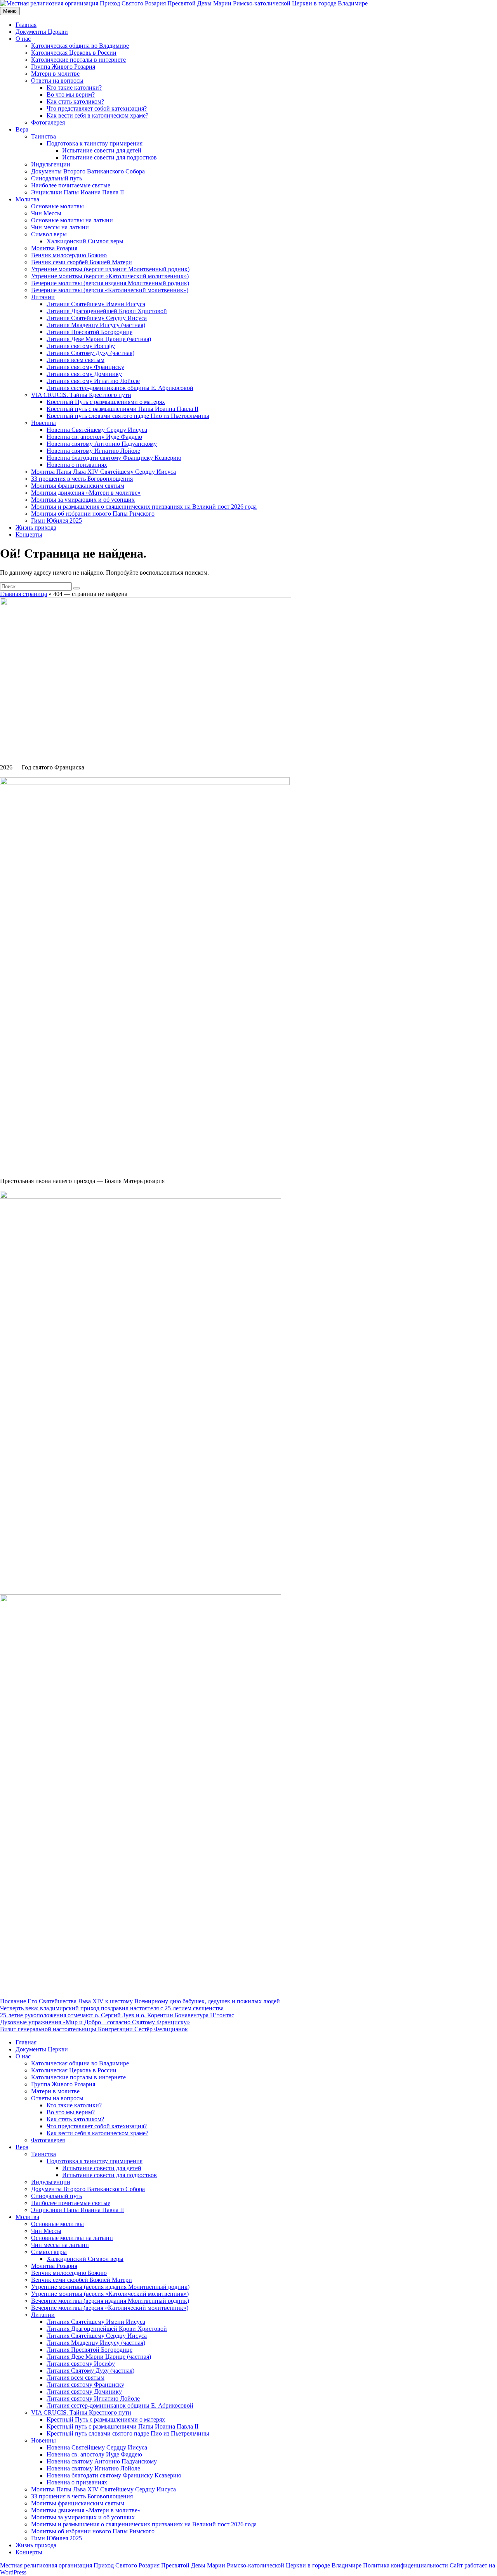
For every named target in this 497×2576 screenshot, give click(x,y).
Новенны (43, 423)
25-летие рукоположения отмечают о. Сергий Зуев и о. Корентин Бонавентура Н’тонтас (117, 2015)
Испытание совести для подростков (109, 157)
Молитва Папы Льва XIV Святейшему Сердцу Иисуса (103, 472)
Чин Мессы (46, 213)
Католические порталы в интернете (78, 60)
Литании (43, 297)
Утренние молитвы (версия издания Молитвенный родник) (110, 269)
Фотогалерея (48, 122)
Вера (22, 129)
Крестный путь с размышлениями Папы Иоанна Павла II (123, 409)
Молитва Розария (54, 248)
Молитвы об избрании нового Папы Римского (93, 514)
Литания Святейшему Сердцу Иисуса (97, 318)
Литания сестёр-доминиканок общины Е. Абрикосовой (120, 388)
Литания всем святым (76, 360)
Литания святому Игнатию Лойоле (93, 381)
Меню (10, 11)
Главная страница (23, 594)
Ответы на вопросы (57, 81)
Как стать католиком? (75, 101)
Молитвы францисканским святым (78, 486)
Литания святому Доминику (84, 374)
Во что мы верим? (71, 94)
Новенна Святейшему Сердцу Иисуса (97, 430)
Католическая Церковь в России (74, 53)
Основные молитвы (57, 206)
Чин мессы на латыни (60, 227)
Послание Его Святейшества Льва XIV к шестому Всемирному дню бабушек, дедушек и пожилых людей (140, 2001)
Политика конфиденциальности (406, 2565)
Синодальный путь (56, 178)
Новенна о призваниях (77, 465)
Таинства (43, 136)
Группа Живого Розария (63, 67)
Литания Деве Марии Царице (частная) (99, 339)
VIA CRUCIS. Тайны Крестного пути (81, 395)
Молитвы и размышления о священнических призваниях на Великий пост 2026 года (144, 507)
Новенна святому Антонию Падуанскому (102, 444)
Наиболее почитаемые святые (71, 185)
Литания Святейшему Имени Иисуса (96, 304)
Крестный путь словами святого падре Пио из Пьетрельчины (128, 416)
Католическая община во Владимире (80, 46)
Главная (26, 25)
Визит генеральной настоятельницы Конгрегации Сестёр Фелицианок (94, 2029)
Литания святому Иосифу (81, 346)
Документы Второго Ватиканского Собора (88, 171)
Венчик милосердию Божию (69, 255)
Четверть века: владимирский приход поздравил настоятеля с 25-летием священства (112, 2008)
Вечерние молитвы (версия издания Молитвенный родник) (110, 283)
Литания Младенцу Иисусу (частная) (96, 325)
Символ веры (49, 234)
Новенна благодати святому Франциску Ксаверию (114, 458)
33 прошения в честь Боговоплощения (82, 479)
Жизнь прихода (36, 527)
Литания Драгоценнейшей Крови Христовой (107, 311)
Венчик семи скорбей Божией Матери (82, 262)
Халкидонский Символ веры (85, 241)
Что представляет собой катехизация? (97, 108)
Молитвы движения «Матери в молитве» (86, 493)
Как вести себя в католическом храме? (97, 115)
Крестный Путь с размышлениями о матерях (106, 402)
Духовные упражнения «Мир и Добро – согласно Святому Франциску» (95, 2022)
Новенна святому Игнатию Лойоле (93, 451)
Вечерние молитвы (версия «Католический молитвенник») (110, 290)
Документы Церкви (42, 32)
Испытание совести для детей (102, 150)
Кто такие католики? (74, 87)
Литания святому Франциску (85, 367)
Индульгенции (51, 164)
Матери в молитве (55, 74)
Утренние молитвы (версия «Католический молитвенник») (110, 276)
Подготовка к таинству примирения (95, 143)
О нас (23, 39)
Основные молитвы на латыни (72, 220)
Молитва (27, 199)
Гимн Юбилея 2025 (56, 521)
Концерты (29, 534)
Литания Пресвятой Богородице (89, 332)
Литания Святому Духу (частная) (90, 353)
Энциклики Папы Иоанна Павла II (77, 192)
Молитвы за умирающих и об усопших (83, 500)
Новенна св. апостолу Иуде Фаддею (94, 437)
